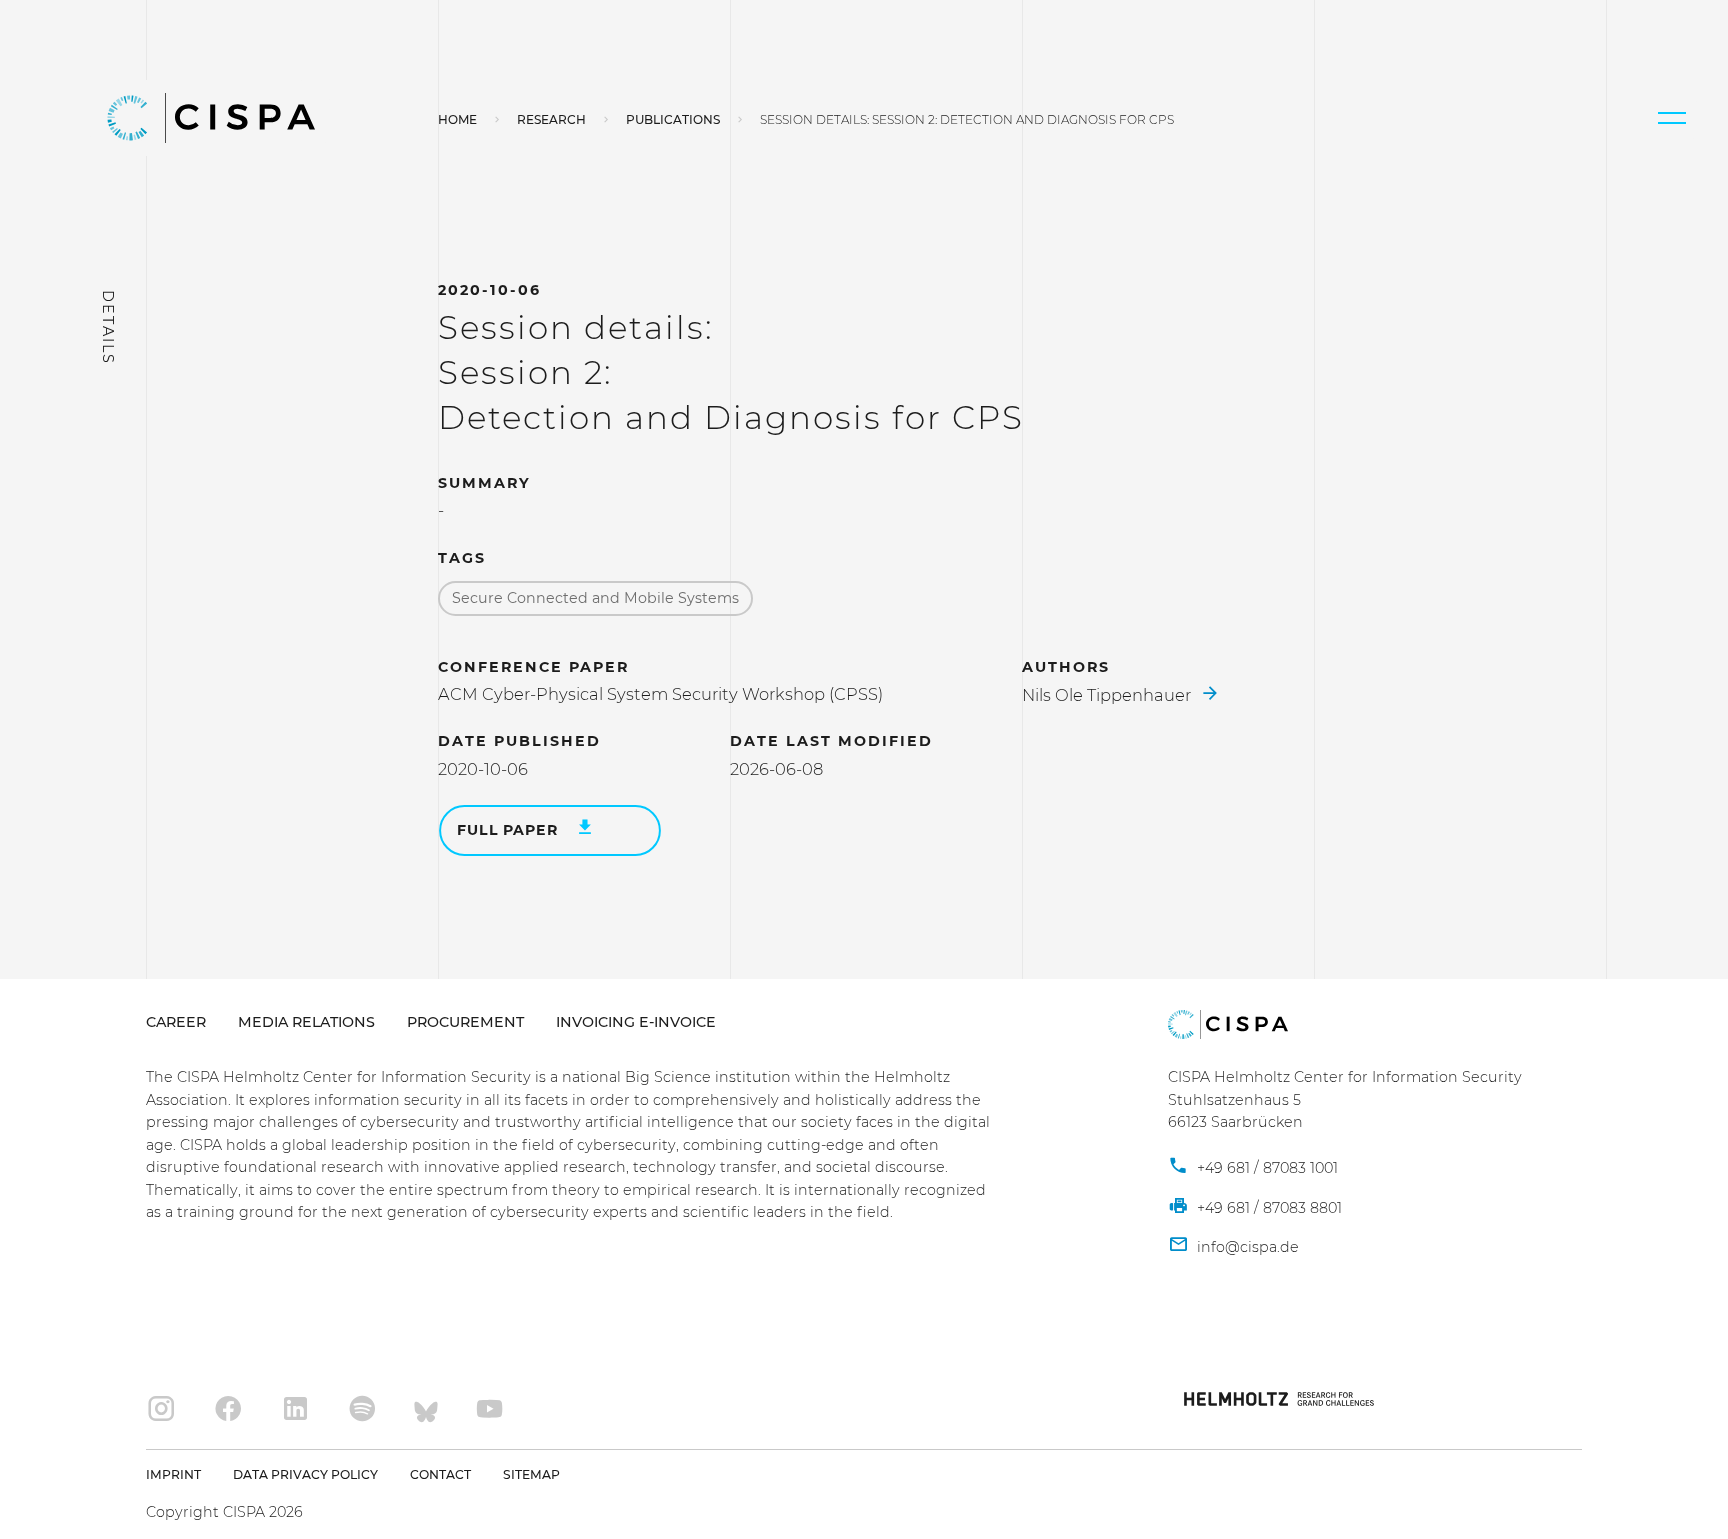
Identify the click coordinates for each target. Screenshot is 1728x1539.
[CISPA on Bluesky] (426, 1409)
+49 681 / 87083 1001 (1265, 1168)
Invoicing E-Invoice (636, 1022)
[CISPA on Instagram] (161, 1409)
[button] (1672, 118)
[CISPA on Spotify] (362, 1409)
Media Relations (306, 1022)
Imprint (173, 1474)
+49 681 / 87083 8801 (1267, 1208)
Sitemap (531, 1474)
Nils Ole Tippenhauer (1108, 695)
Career (176, 1022)
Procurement (465, 1022)
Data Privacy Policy (305, 1474)
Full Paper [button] (510, 830)
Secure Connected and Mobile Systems (595, 598)
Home (457, 119)
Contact (440, 1474)
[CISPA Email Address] (1233, 1247)
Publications (673, 119)
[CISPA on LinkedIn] (295, 1409)
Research (551, 119)
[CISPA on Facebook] (228, 1409)
